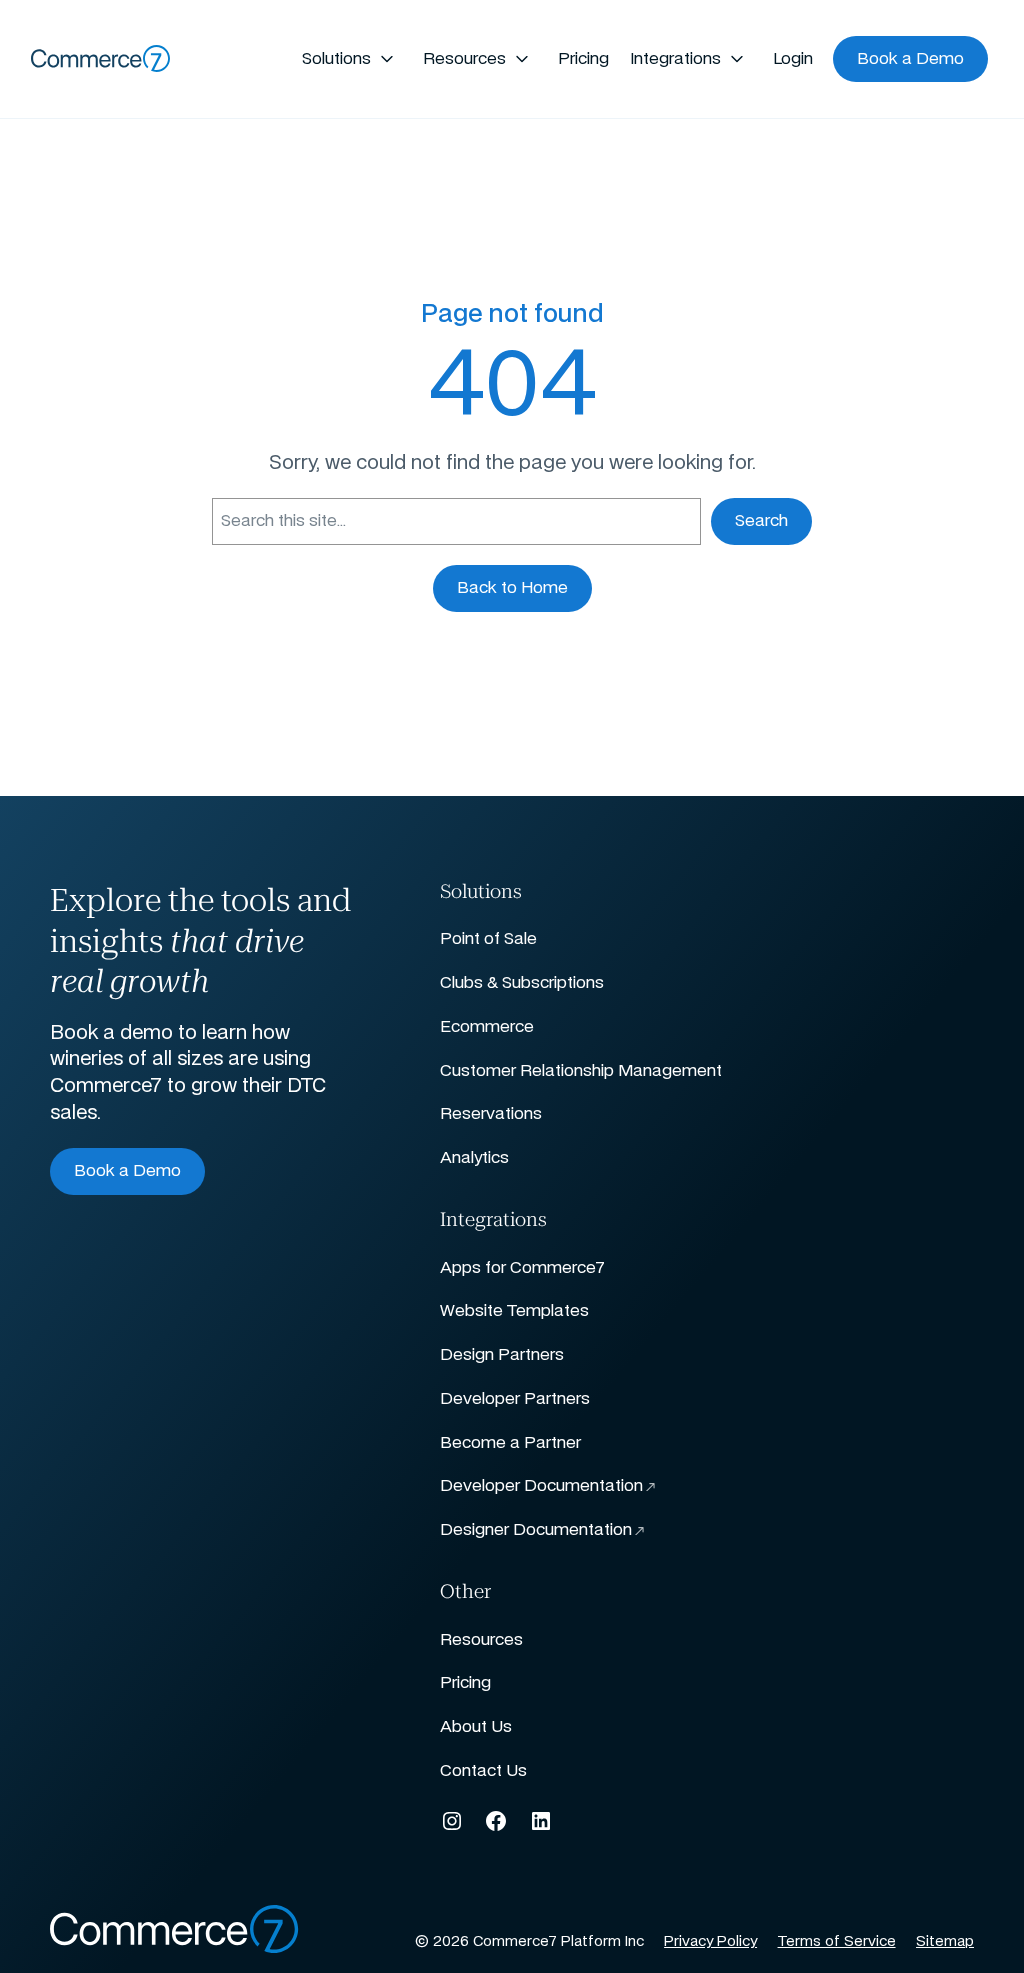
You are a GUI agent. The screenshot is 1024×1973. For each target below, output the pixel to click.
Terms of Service (837, 1942)
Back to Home (512, 588)
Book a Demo (127, 1171)
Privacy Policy (710, 1942)
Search (761, 521)
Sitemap (945, 1942)
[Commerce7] (101, 58)
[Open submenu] (387, 59)
